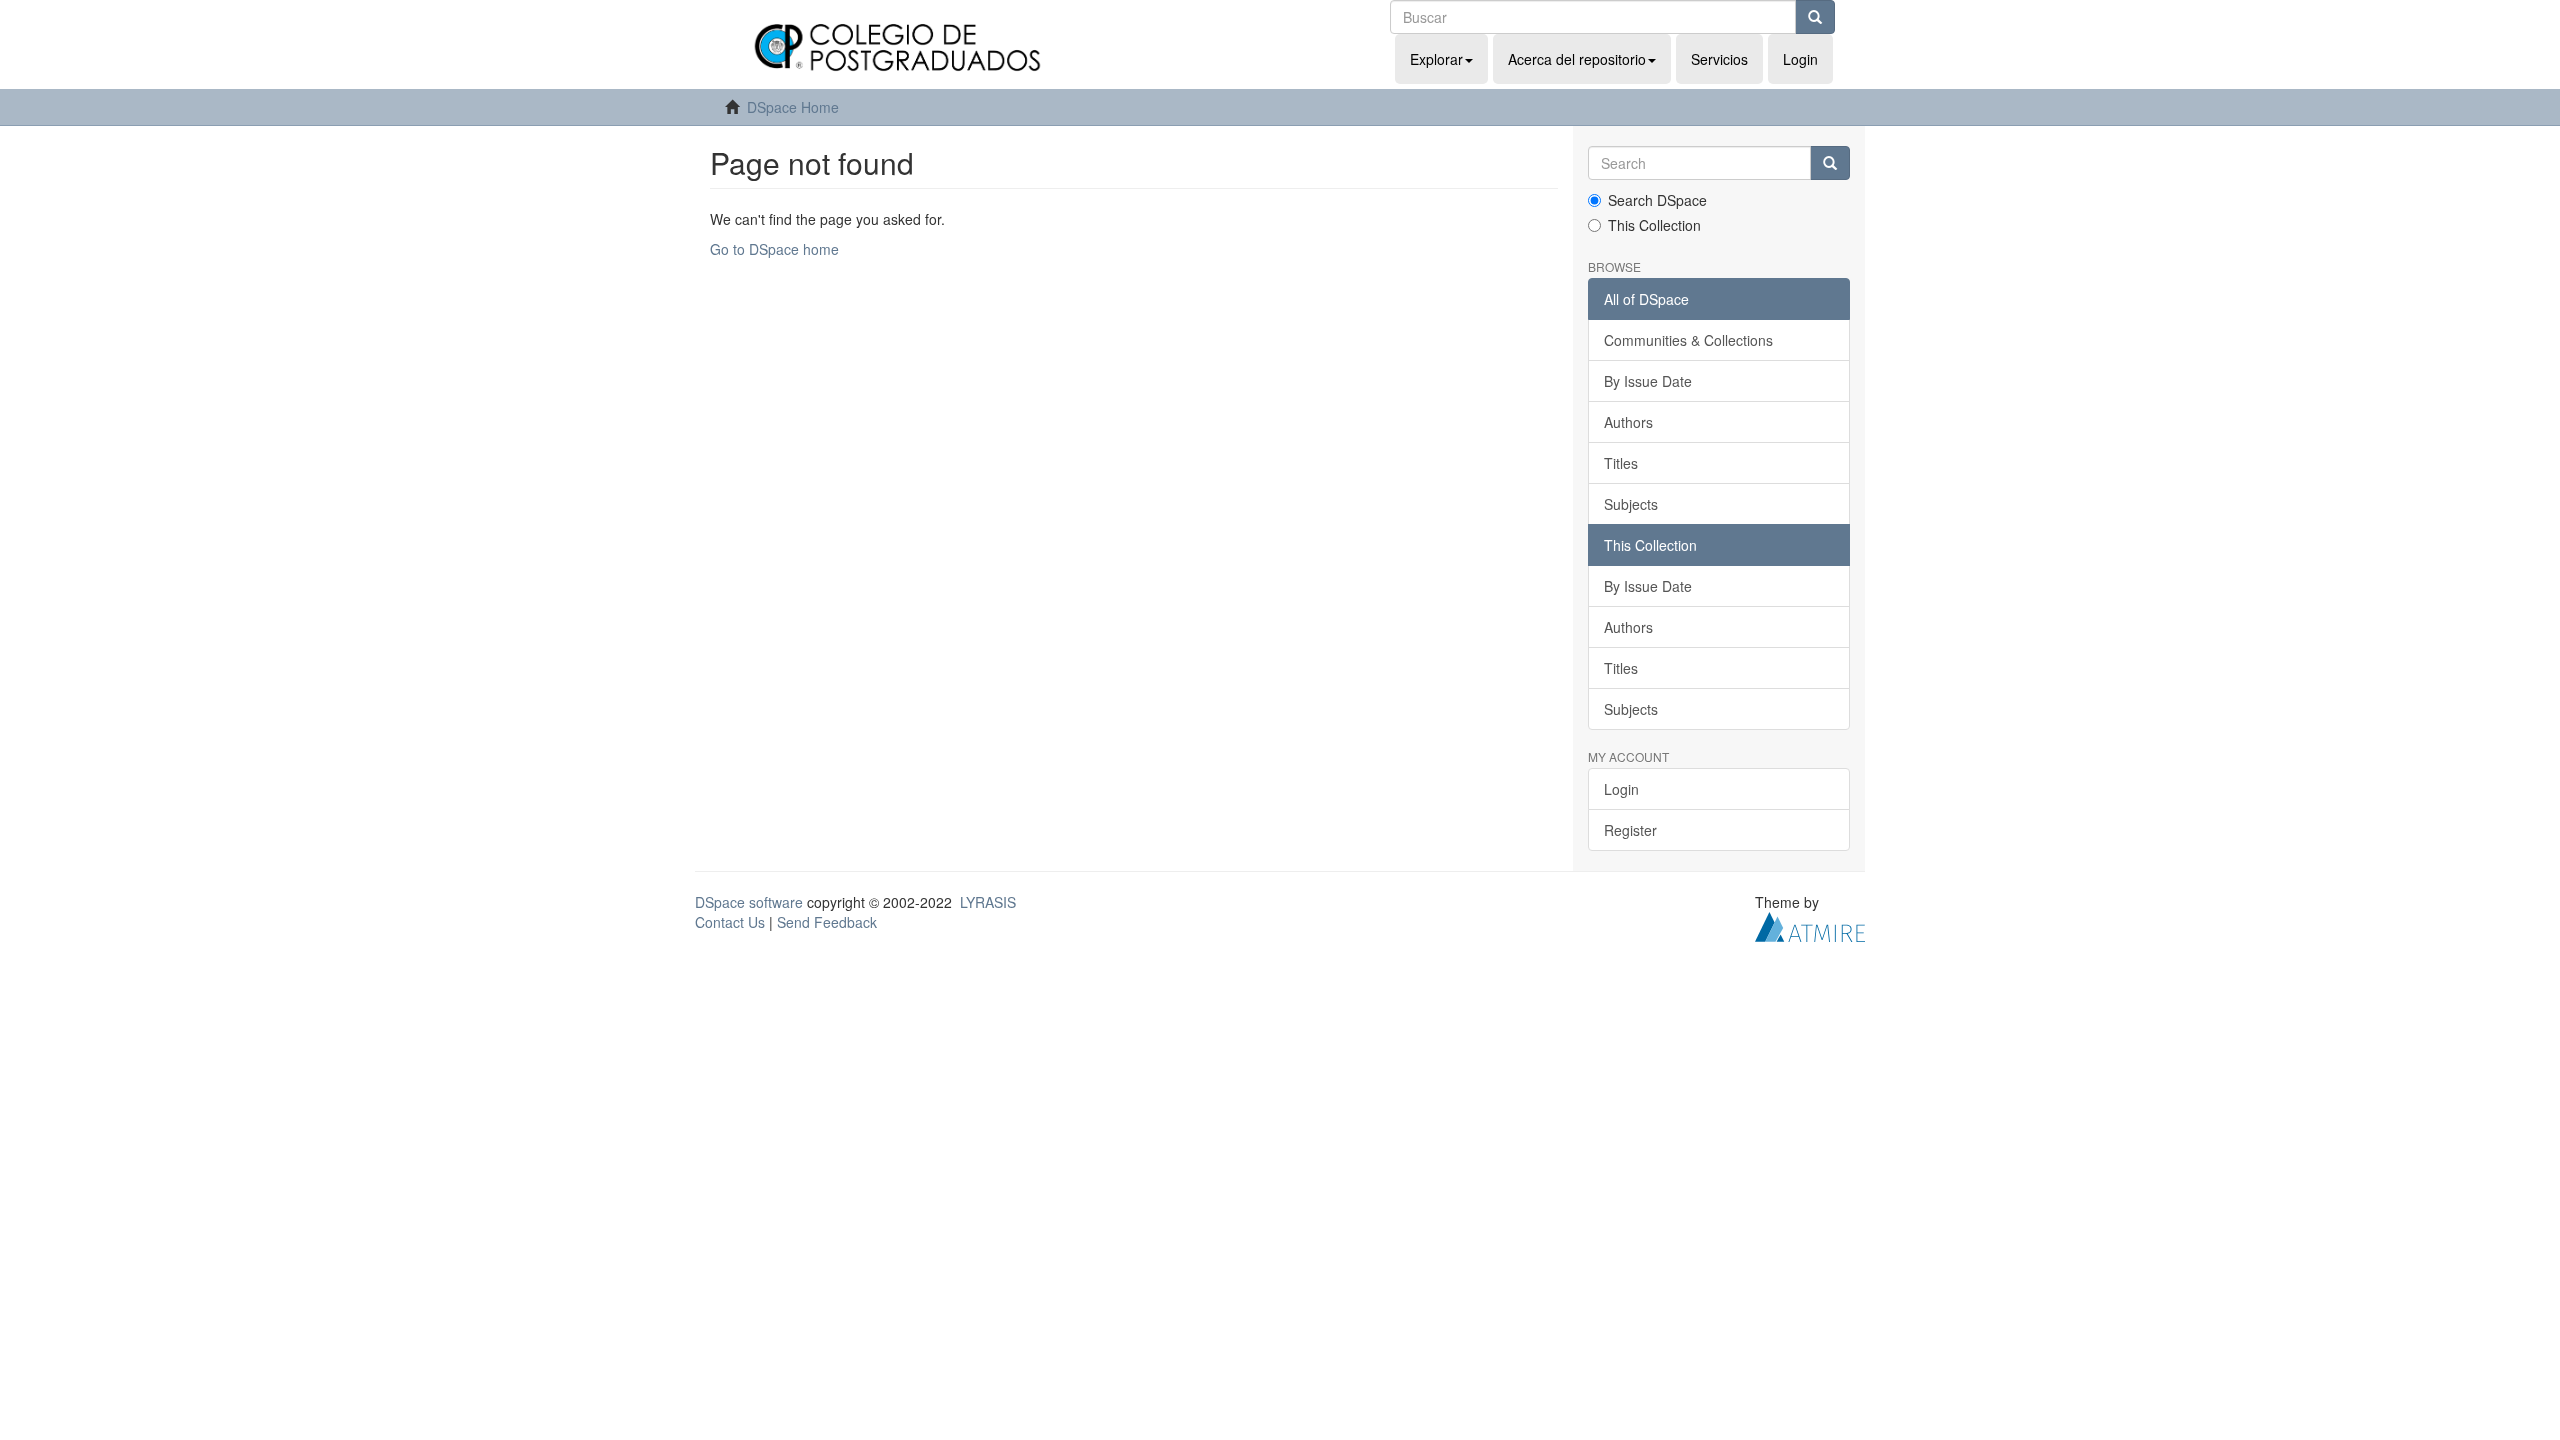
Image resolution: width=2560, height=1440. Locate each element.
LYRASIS (988, 902)
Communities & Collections (1688, 340)
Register (1630, 830)
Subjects (1631, 504)
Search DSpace (1657, 200)
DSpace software (749, 902)
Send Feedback (827, 922)
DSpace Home (793, 107)
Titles (1621, 463)
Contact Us (730, 922)
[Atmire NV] (1810, 925)
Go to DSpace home (774, 249)
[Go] (1815, 17)
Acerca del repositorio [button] (1577, 59)
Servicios (1719, 59)
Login (1621, 789)
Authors (1628, 422)
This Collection (1654, 225)
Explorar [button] (1436, 59)
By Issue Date (1648, 381)
